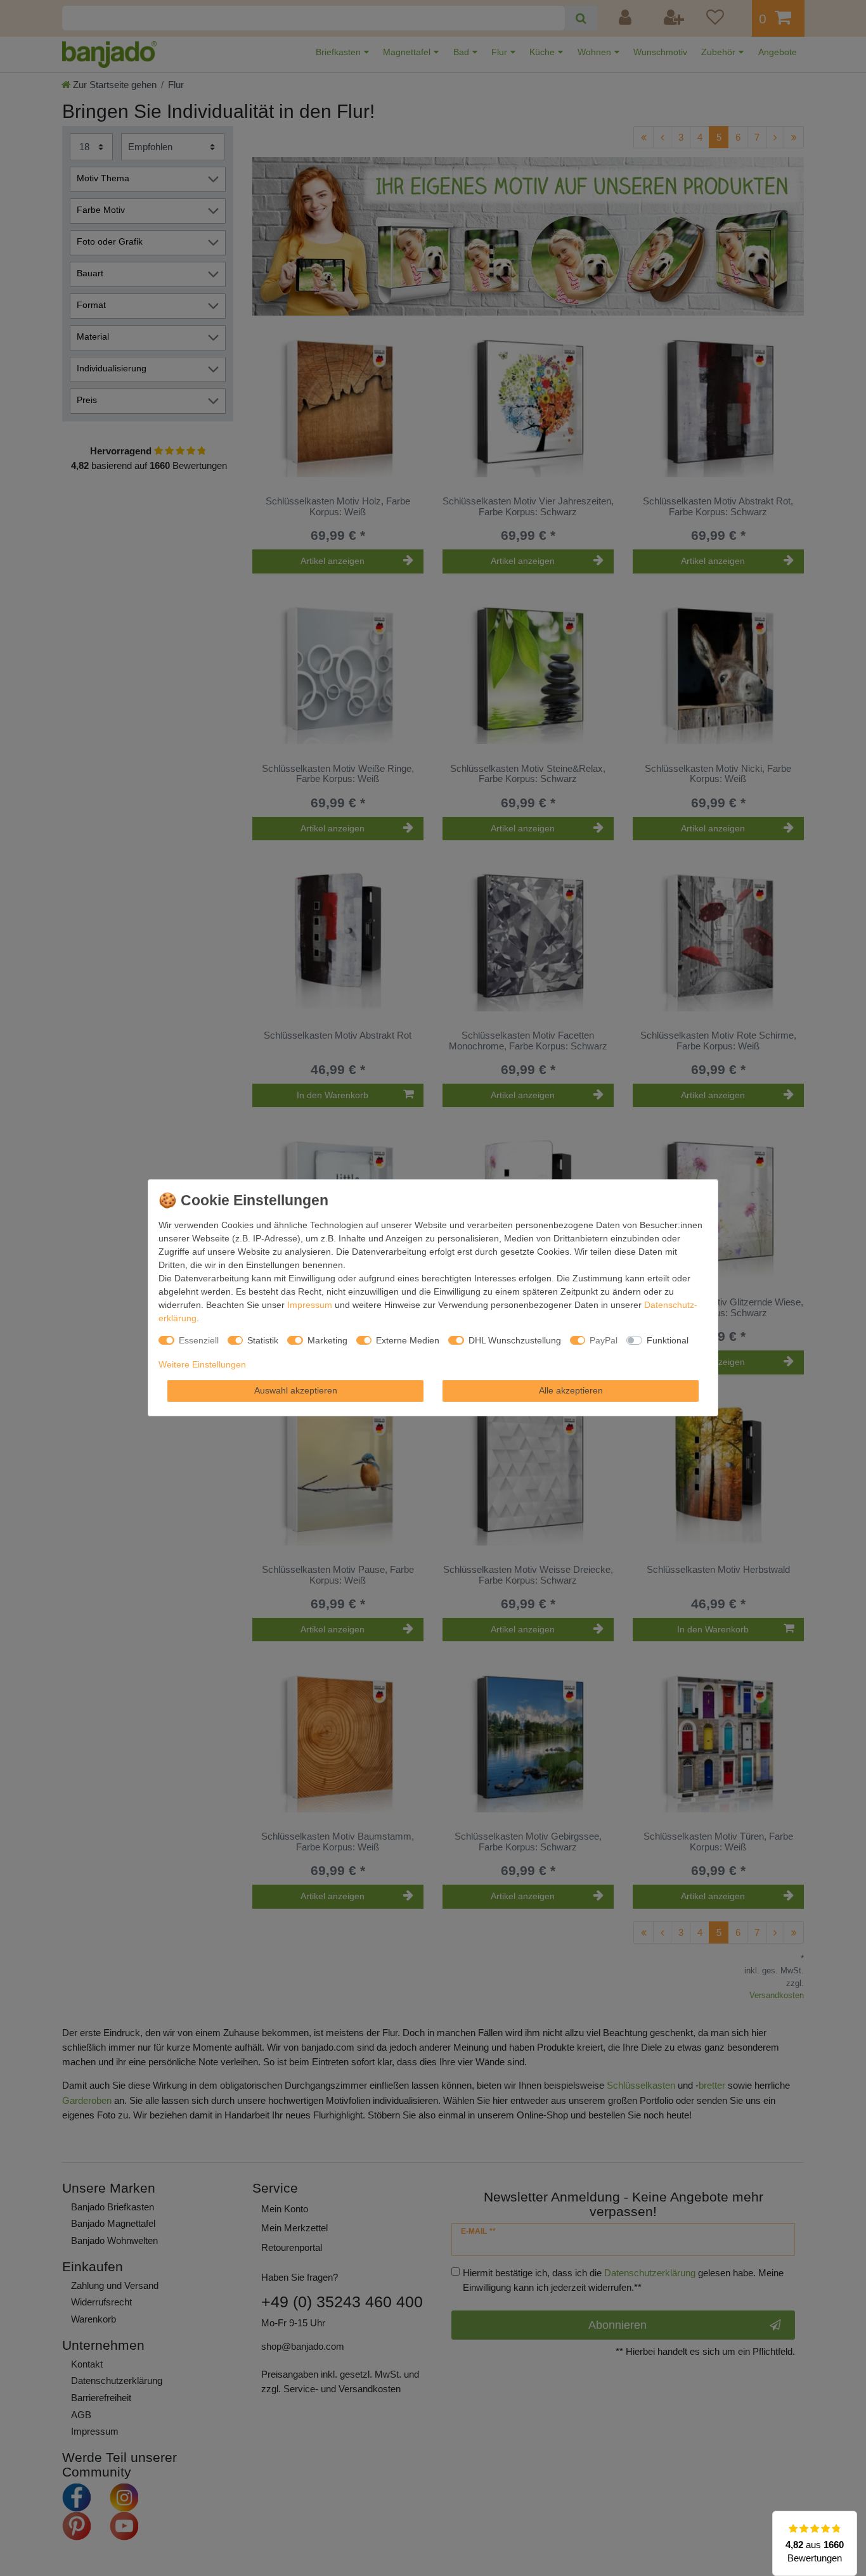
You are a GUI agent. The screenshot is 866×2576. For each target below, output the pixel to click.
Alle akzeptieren (571, 1390)
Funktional (668, 1340)
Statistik (263, 1340)
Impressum (310, 1305)
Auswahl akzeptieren (296, 1390)
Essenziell (199, 1340)
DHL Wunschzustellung (515, 1340)
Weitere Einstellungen (202, 1364)
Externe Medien (408, 1340)
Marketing (327, 1340)
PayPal (604, 1340)
